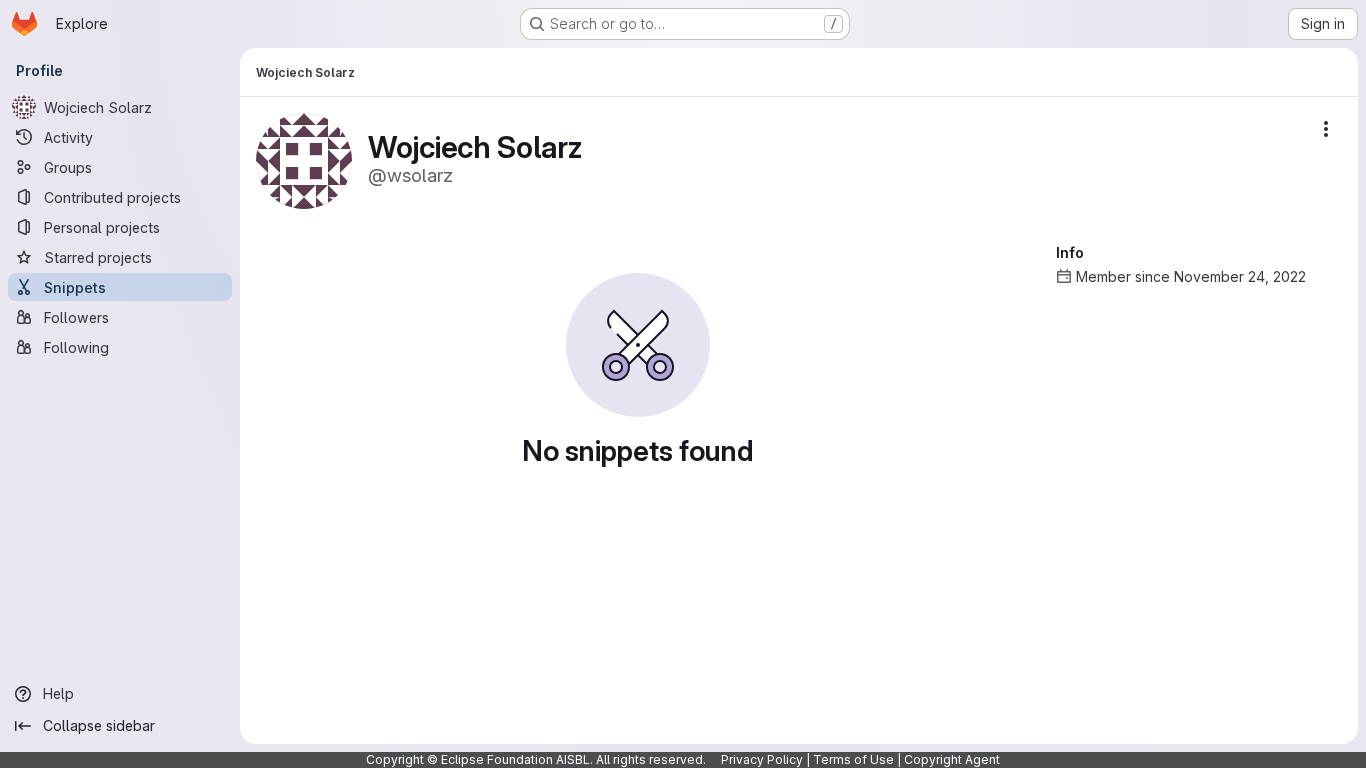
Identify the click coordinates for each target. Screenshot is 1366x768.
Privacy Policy (762, 759)
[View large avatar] (304, 159)
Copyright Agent (952, 759)
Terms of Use (853, 759)
